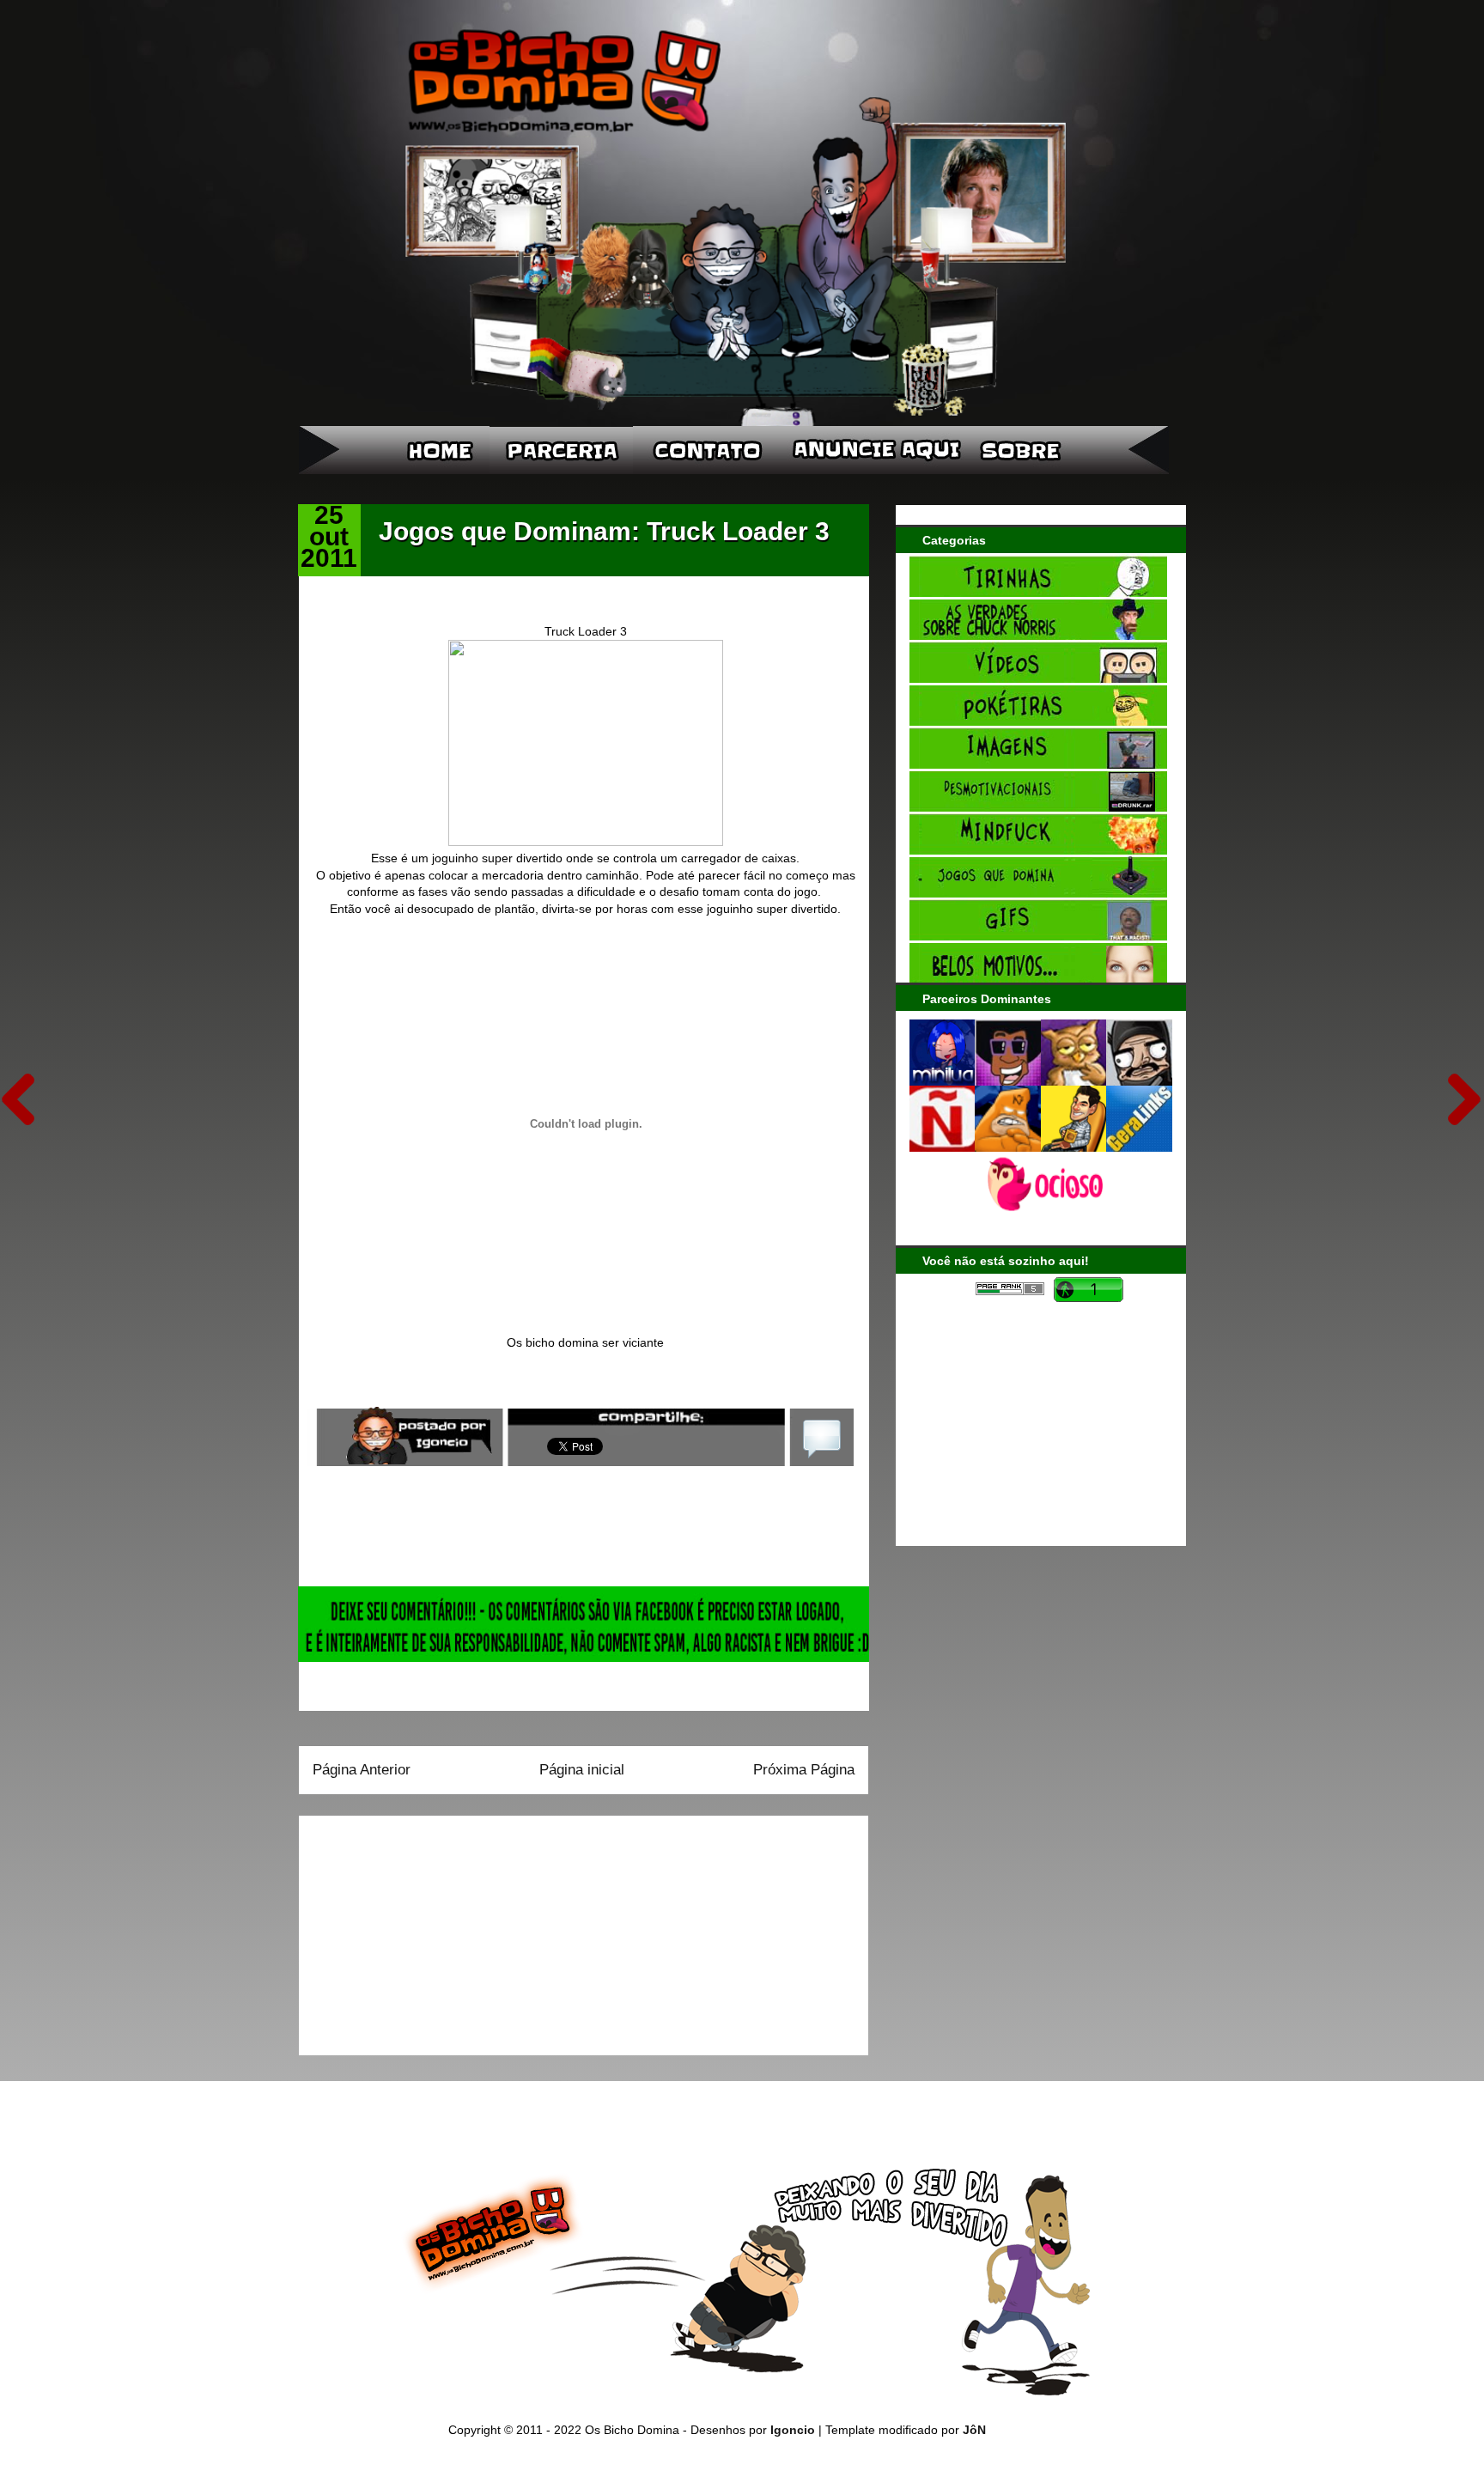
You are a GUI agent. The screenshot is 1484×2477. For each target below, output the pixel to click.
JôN (974, 2430)
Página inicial (582, 1770)
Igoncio (793, 2430)
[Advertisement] (420, 1930)
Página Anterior (362, 1770)
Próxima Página (804, 1770)
